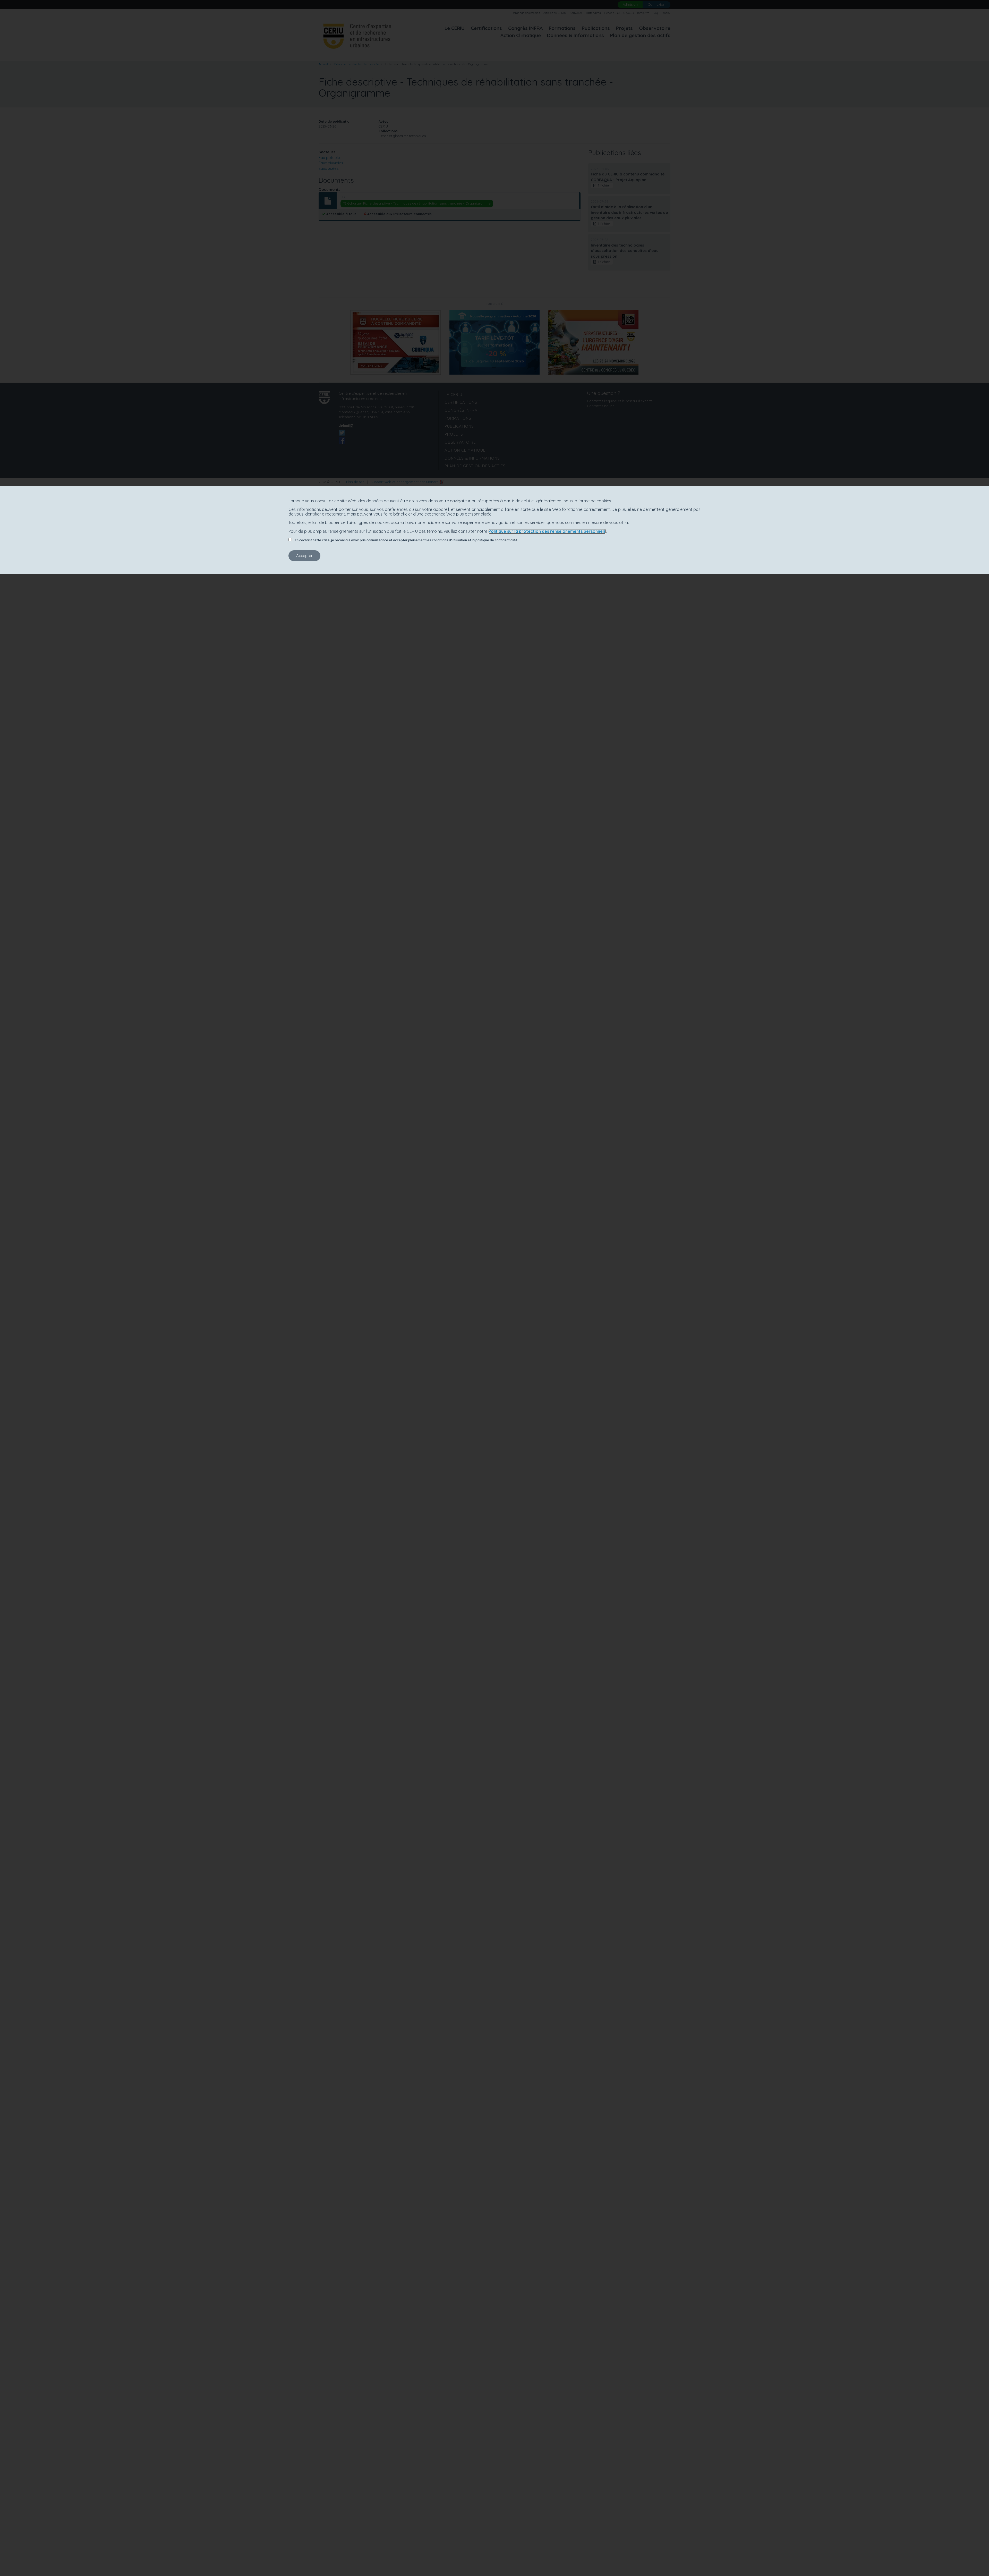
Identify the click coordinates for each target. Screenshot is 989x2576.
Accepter (304, 556)
